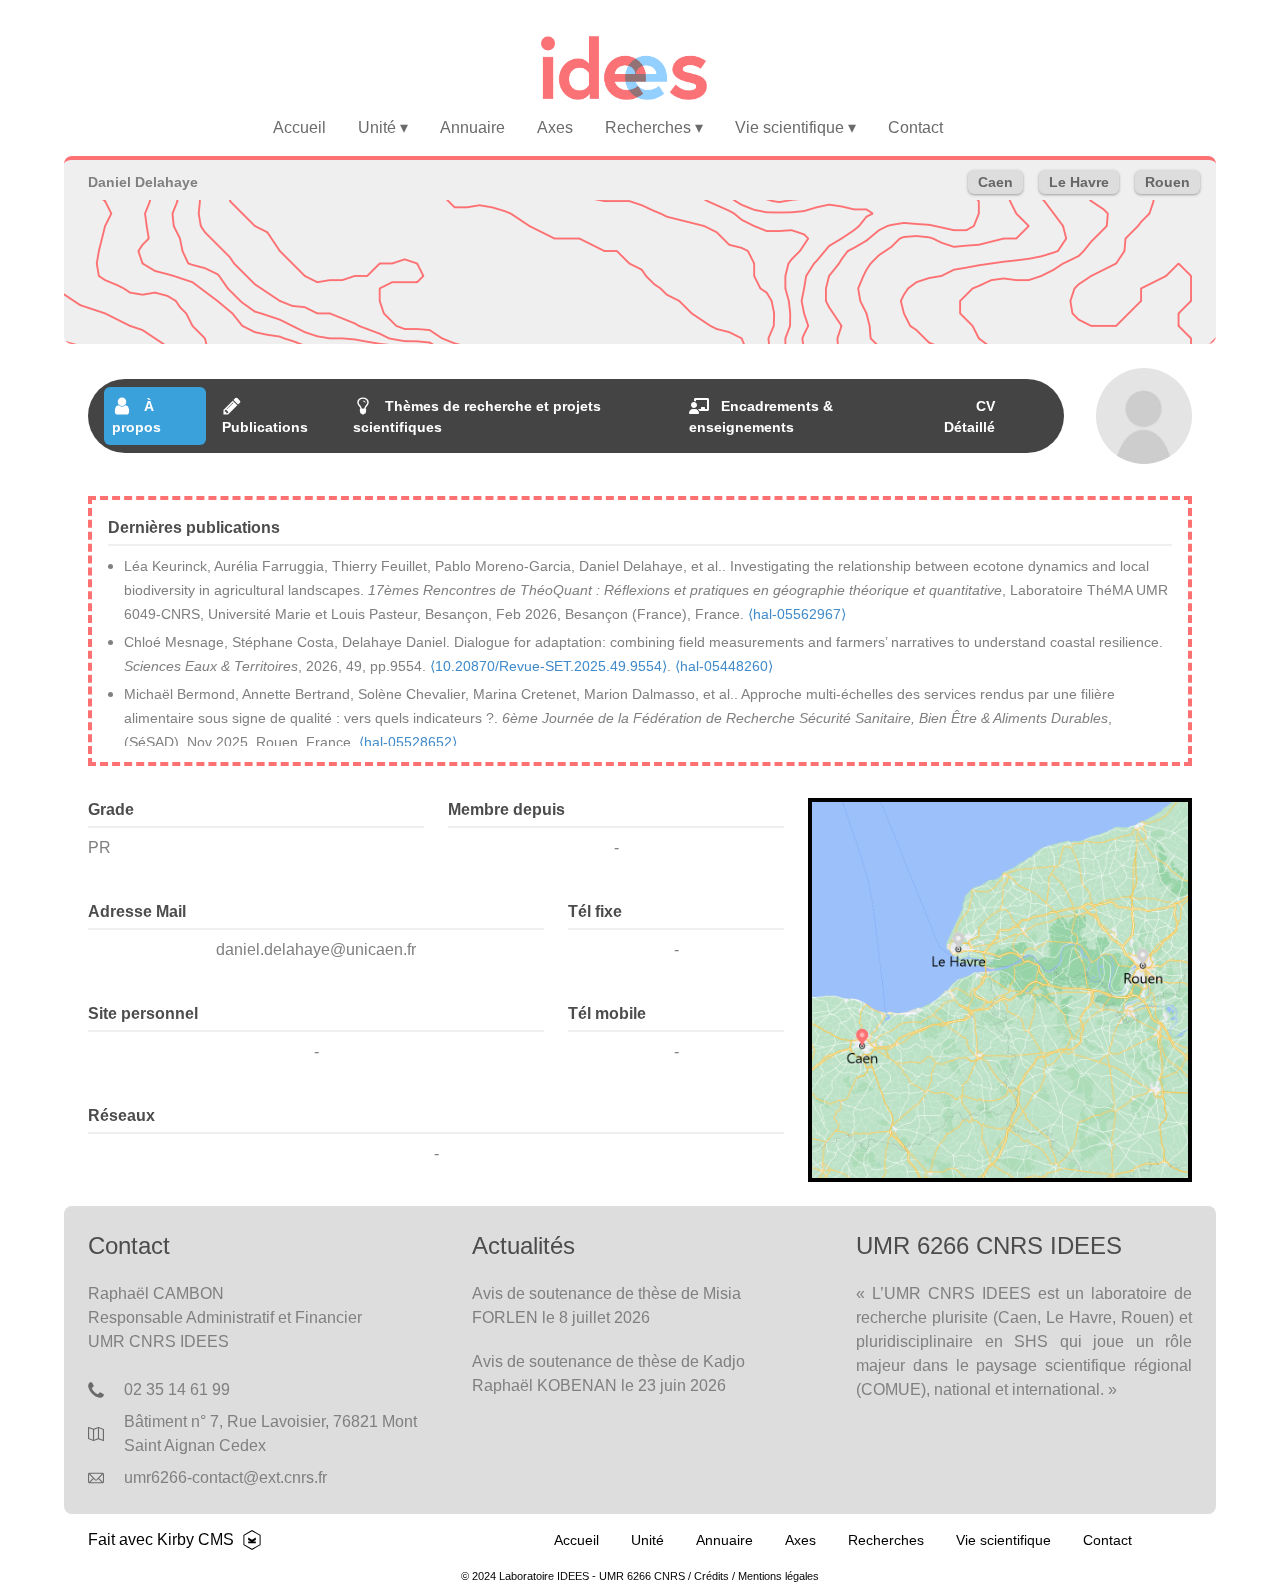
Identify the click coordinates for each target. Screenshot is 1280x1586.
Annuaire (472, 127)
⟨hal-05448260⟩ (724, 666)
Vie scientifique (795, 127)
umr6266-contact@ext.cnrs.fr (225, 1477)
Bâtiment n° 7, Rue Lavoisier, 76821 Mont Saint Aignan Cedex (270, 1433)
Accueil (299, 127)
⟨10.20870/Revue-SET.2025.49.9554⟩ (548, 666)
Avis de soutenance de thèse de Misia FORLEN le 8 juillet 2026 (606, 1305)
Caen (995, 182)
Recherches (654, 127)
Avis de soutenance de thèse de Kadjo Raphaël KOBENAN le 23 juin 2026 (608, 1373)
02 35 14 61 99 (177, 1389)
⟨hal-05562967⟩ (797, 614)
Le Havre (1079, 182)
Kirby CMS (195, 1539)
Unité (383, 127)
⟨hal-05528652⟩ (408, 742)
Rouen (1167, 182)
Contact (915, 127)
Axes (555, 127)
